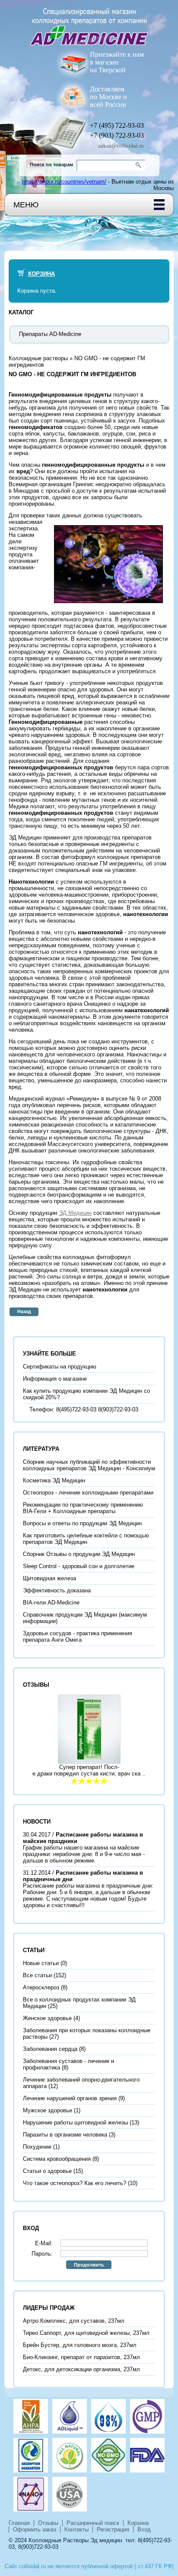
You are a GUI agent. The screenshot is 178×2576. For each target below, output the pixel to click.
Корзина (41, 274)
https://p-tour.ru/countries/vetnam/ (64, 182)
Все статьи (37, 1975)
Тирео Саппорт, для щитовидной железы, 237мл (86, 2333)
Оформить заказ (35, 2529)
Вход (144, 2529)
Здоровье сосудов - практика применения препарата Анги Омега (78, 1637)
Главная (19, 2523)
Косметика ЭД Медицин (54, 1480)
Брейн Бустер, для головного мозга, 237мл (80, 2345)
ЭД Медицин (75, 1213)
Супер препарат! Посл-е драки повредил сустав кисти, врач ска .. (89, 1770)
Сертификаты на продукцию (60, 1367)
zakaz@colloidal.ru (121, 146)
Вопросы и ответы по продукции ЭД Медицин (82, 1523)
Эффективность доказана (57, 1590)
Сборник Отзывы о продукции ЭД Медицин (79, 1554)
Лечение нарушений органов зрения (70, 2098)
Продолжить (89, 2265)
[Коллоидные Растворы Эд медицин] (89, 23)
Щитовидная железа (49, 1578)
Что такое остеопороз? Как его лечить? (75, 2183)
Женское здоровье (47, 2018)
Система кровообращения (57, 2159)
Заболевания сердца (50, 2049)
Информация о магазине (55, 1379)
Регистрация (113, 2529)
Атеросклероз (41, 1987)
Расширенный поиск (93, 2523)
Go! (140, 165)
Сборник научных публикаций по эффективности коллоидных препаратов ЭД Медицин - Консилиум (89, 1465)
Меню (26, 205)
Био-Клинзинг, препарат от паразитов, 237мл (81, 2357)
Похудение (37, 2147)
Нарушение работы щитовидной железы (75, 2122)
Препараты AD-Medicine (50, 334)
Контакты (76, 2529)
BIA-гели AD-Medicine (51, 1603)
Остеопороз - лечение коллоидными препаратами (88, 1493)
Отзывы (48, 2523)
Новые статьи (41, 1963)
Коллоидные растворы (38, 358)
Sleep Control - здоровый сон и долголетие (79, 1566)
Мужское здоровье (48, 2110)
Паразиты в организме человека (65, 2135)
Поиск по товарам (51, 165)
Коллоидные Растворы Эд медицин (75, 2540)
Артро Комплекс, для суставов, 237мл (74, 2321)
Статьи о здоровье (47, 2171)
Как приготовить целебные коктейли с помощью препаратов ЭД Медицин (86, 1539)
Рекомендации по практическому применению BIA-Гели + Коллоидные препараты (83, 1508)
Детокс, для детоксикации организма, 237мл (81, 2369)
